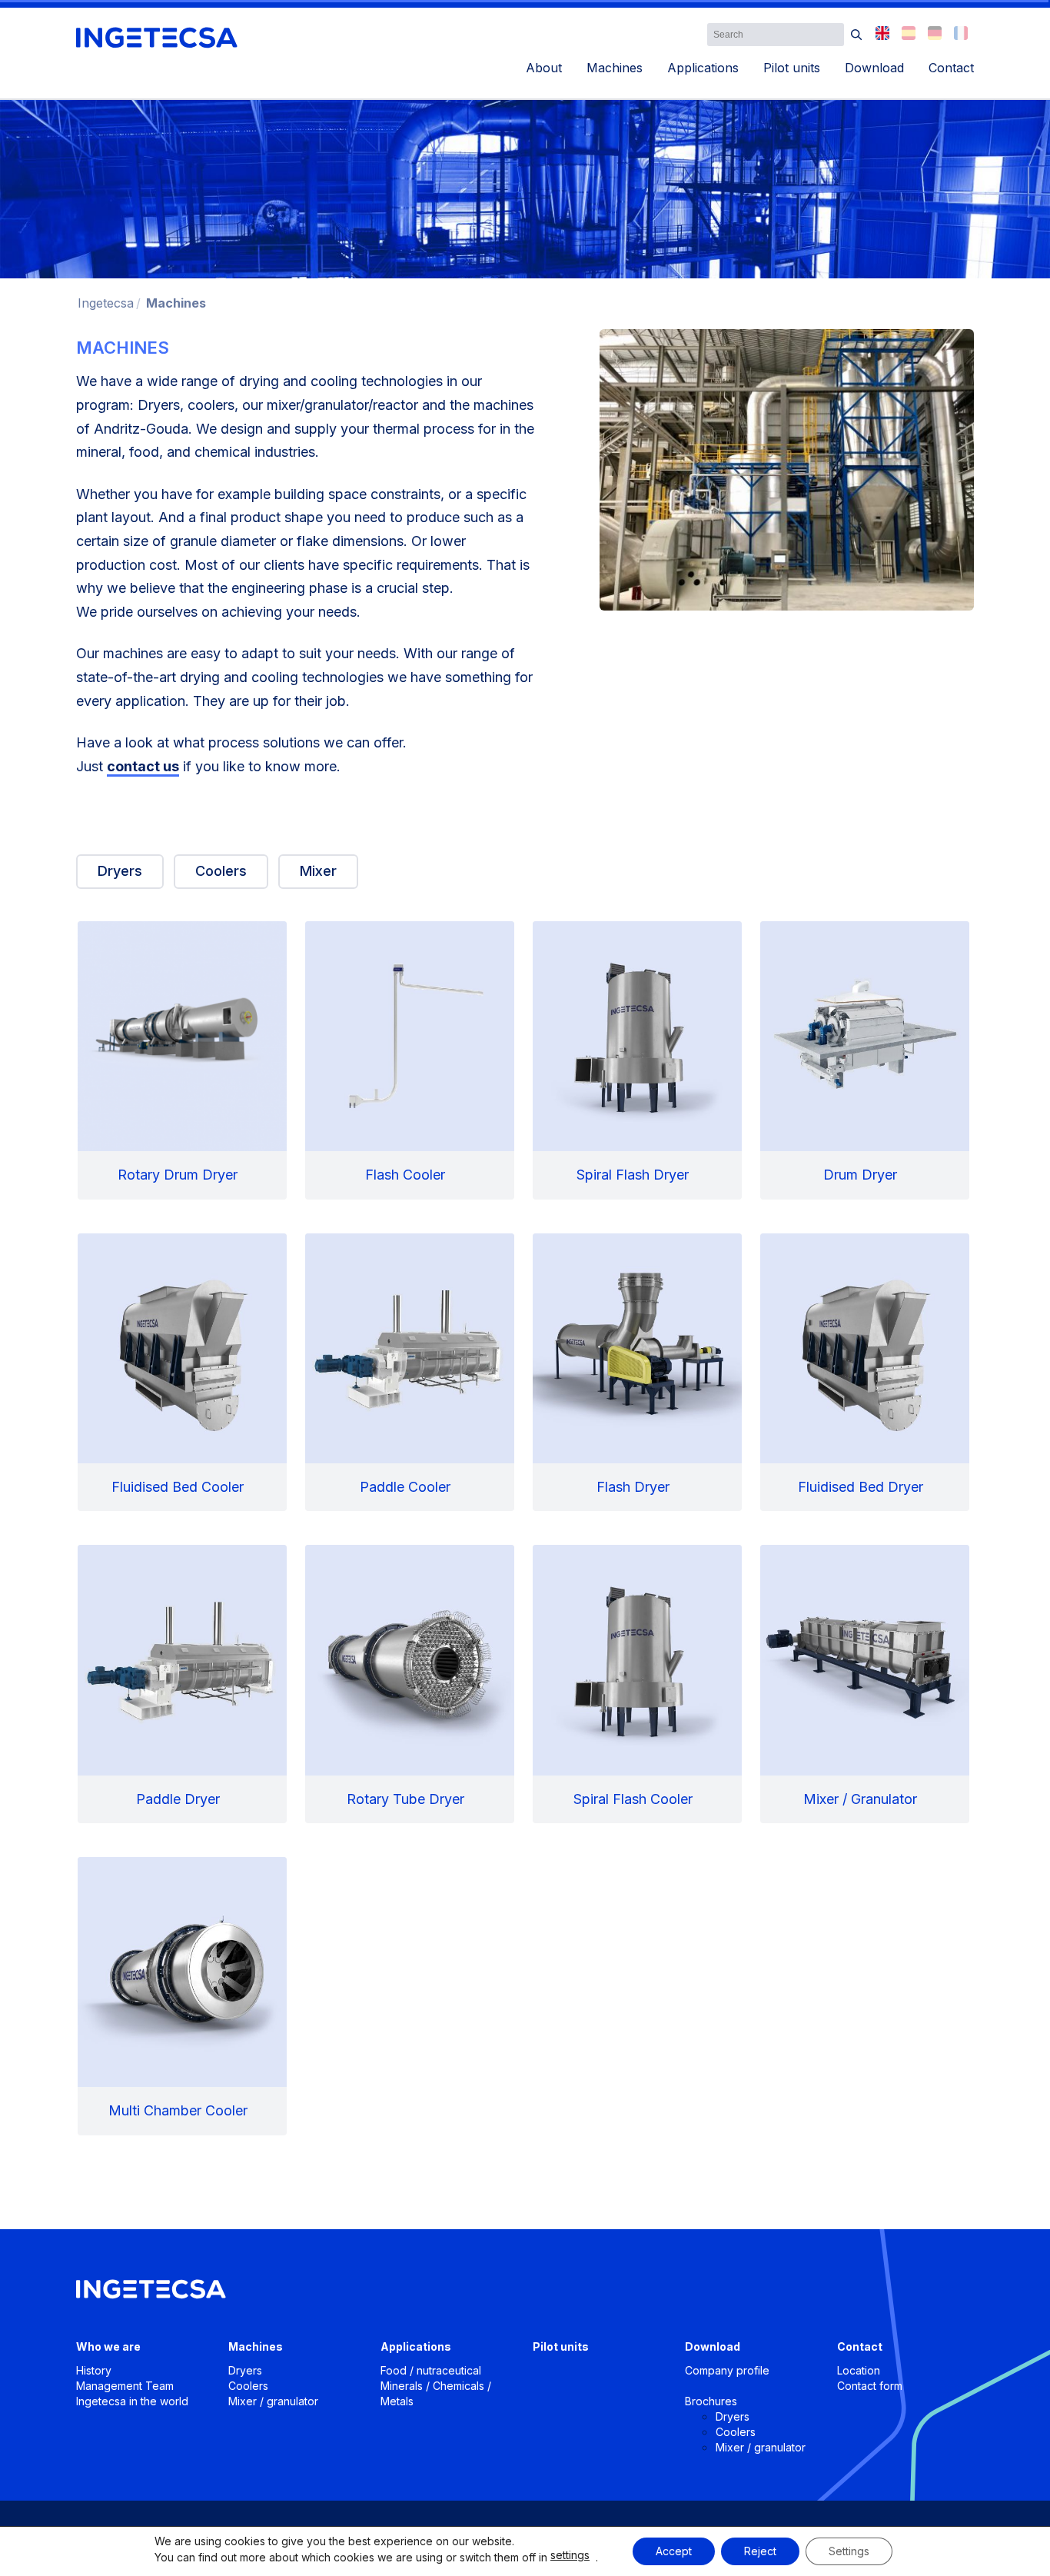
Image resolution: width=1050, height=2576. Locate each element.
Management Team (125, 2386)
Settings (849, 2551)
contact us (143, 766)
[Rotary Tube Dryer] (410, 1684)
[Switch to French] (961, 33)
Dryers (120, 871)
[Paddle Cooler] (410, 1373)
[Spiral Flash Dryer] (637, 1060)
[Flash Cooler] (410, 1060)
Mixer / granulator (273, 2401)
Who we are (108, 2346)
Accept (674, 2551)
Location (859, 2370)
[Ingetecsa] (157, 38)
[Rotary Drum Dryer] (182, 1060)
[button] (857, 35)
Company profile (727, 2370)
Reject (760, 2551)
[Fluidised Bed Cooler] (182, 1373)
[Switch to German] (935, 33)
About (544, 68)
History (94, 2370)
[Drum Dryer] (865, 1060)
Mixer (318, 871)
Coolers (221, 871)
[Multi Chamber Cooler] (182, 1996)
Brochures (711, 2401)
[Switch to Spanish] (909, 33)
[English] (882, 33)
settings (570, 2555)
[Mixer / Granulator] (865, 1684)
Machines (615, 68)
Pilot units (792, 68)
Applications (703, 68)
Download (874, 68)
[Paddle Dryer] (182, 1684)
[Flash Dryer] (637, 1373)
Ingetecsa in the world (132, 2401)
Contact (951, 68)
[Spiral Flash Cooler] (637, 1684)
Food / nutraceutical (431, 2370)
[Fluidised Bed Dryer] (865, 1373)
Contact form (870, 2386)
